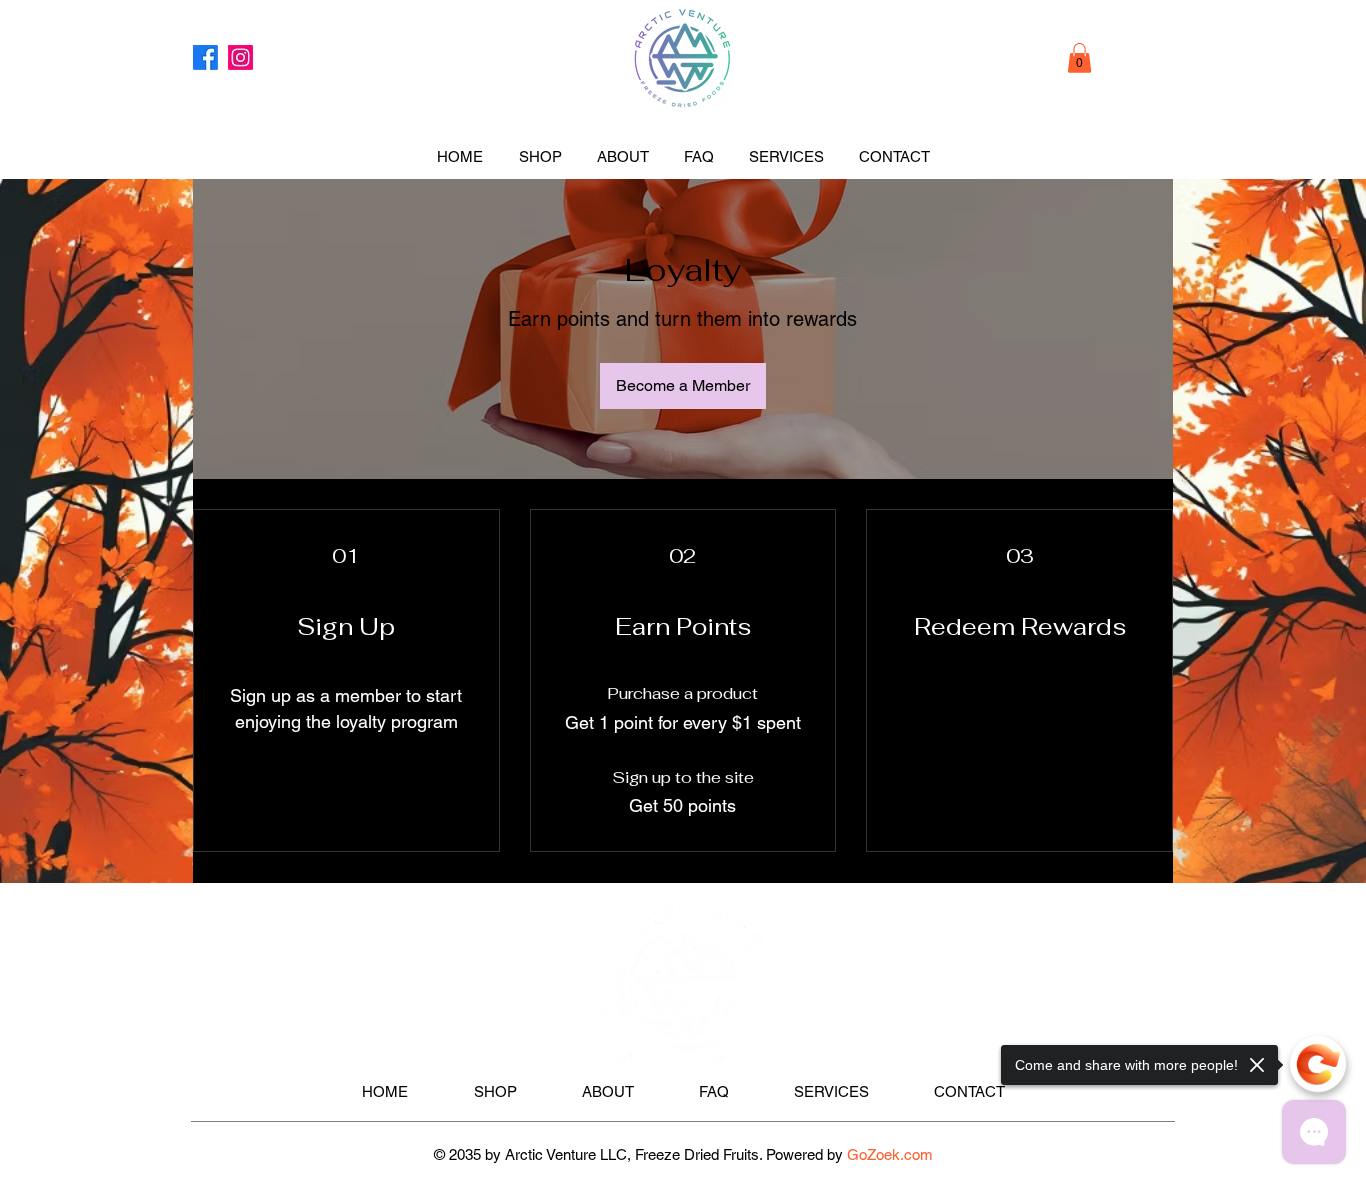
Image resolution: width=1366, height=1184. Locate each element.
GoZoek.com (890, 1154)
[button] (1079, 58)
